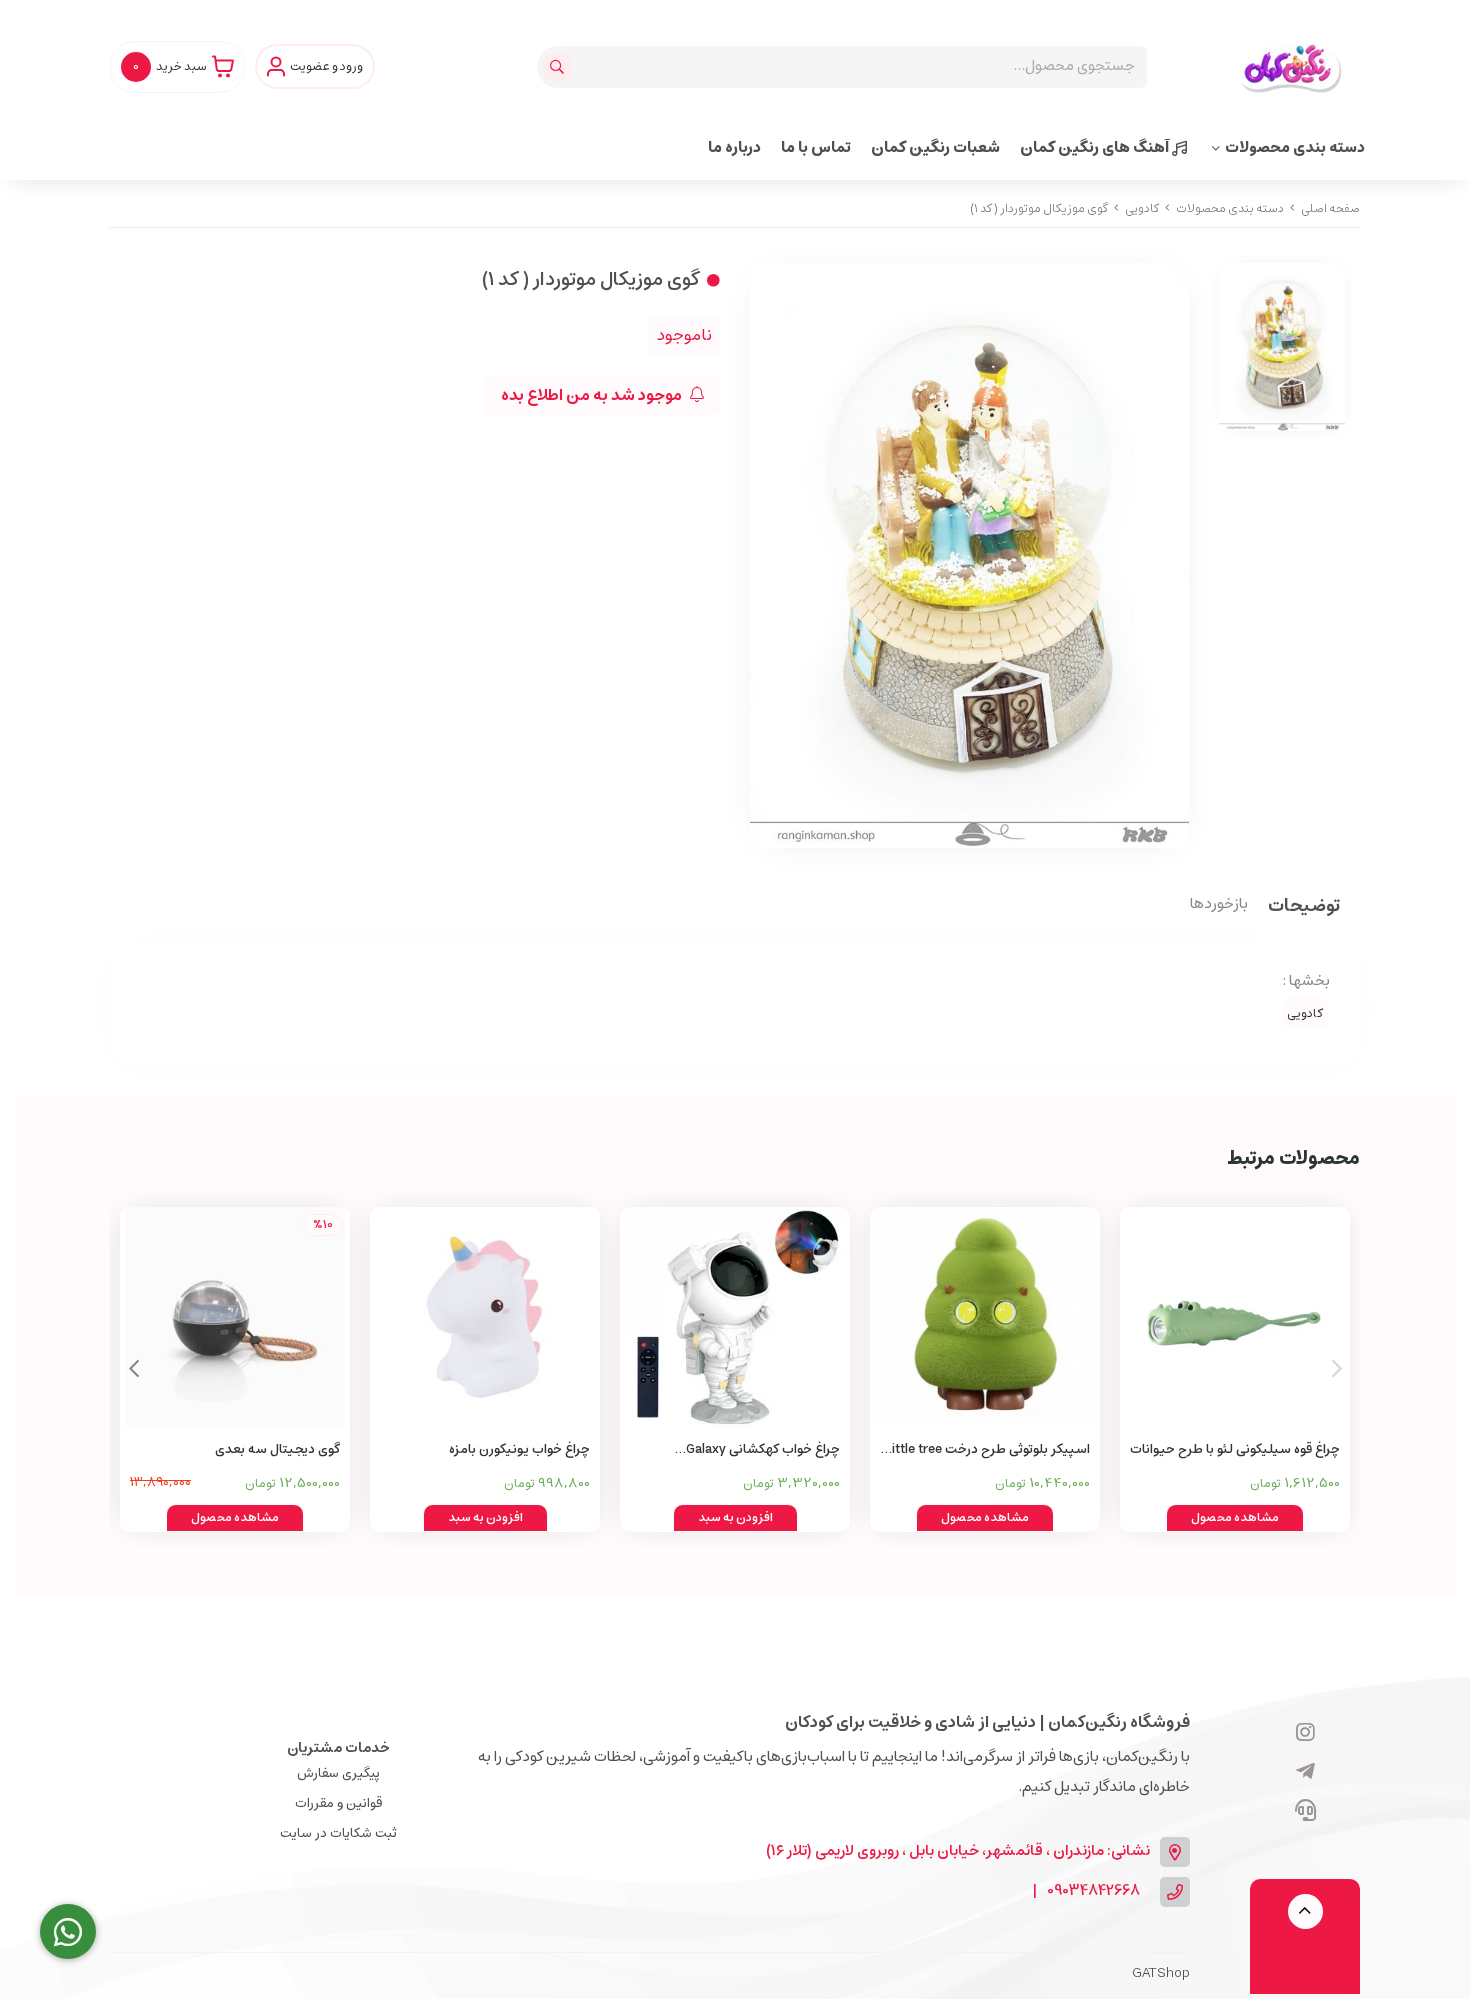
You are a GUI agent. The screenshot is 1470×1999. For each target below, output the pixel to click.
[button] (133, 1369)
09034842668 (1093, 1891)
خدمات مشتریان (338, 1748)
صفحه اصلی (1330, 208)
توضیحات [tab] (1304, 907)
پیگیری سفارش (338, 1773)
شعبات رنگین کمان (935, 147)
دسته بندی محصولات (1295, 147)
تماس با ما (816, 147)
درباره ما (734, 147)
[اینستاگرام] (1305, 1734)
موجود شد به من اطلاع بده (593, 395)
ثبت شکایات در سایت (338, 1833)
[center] (559, 67)
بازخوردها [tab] (1219, 905)
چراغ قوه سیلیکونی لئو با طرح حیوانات (1235, 1449)
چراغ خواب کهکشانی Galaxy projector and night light (763, 1450)
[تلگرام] (1305, 1773)
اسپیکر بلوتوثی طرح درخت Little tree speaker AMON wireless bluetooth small (987, 1450)
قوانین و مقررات (338, 1803)
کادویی (1142, 208)
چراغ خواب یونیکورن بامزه (519, 1449)
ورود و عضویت (326, 67)
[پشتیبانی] (1305, 1812)
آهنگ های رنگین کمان (1096, 147)
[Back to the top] (1305, 1911)
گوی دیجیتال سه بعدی (277, 1449)
